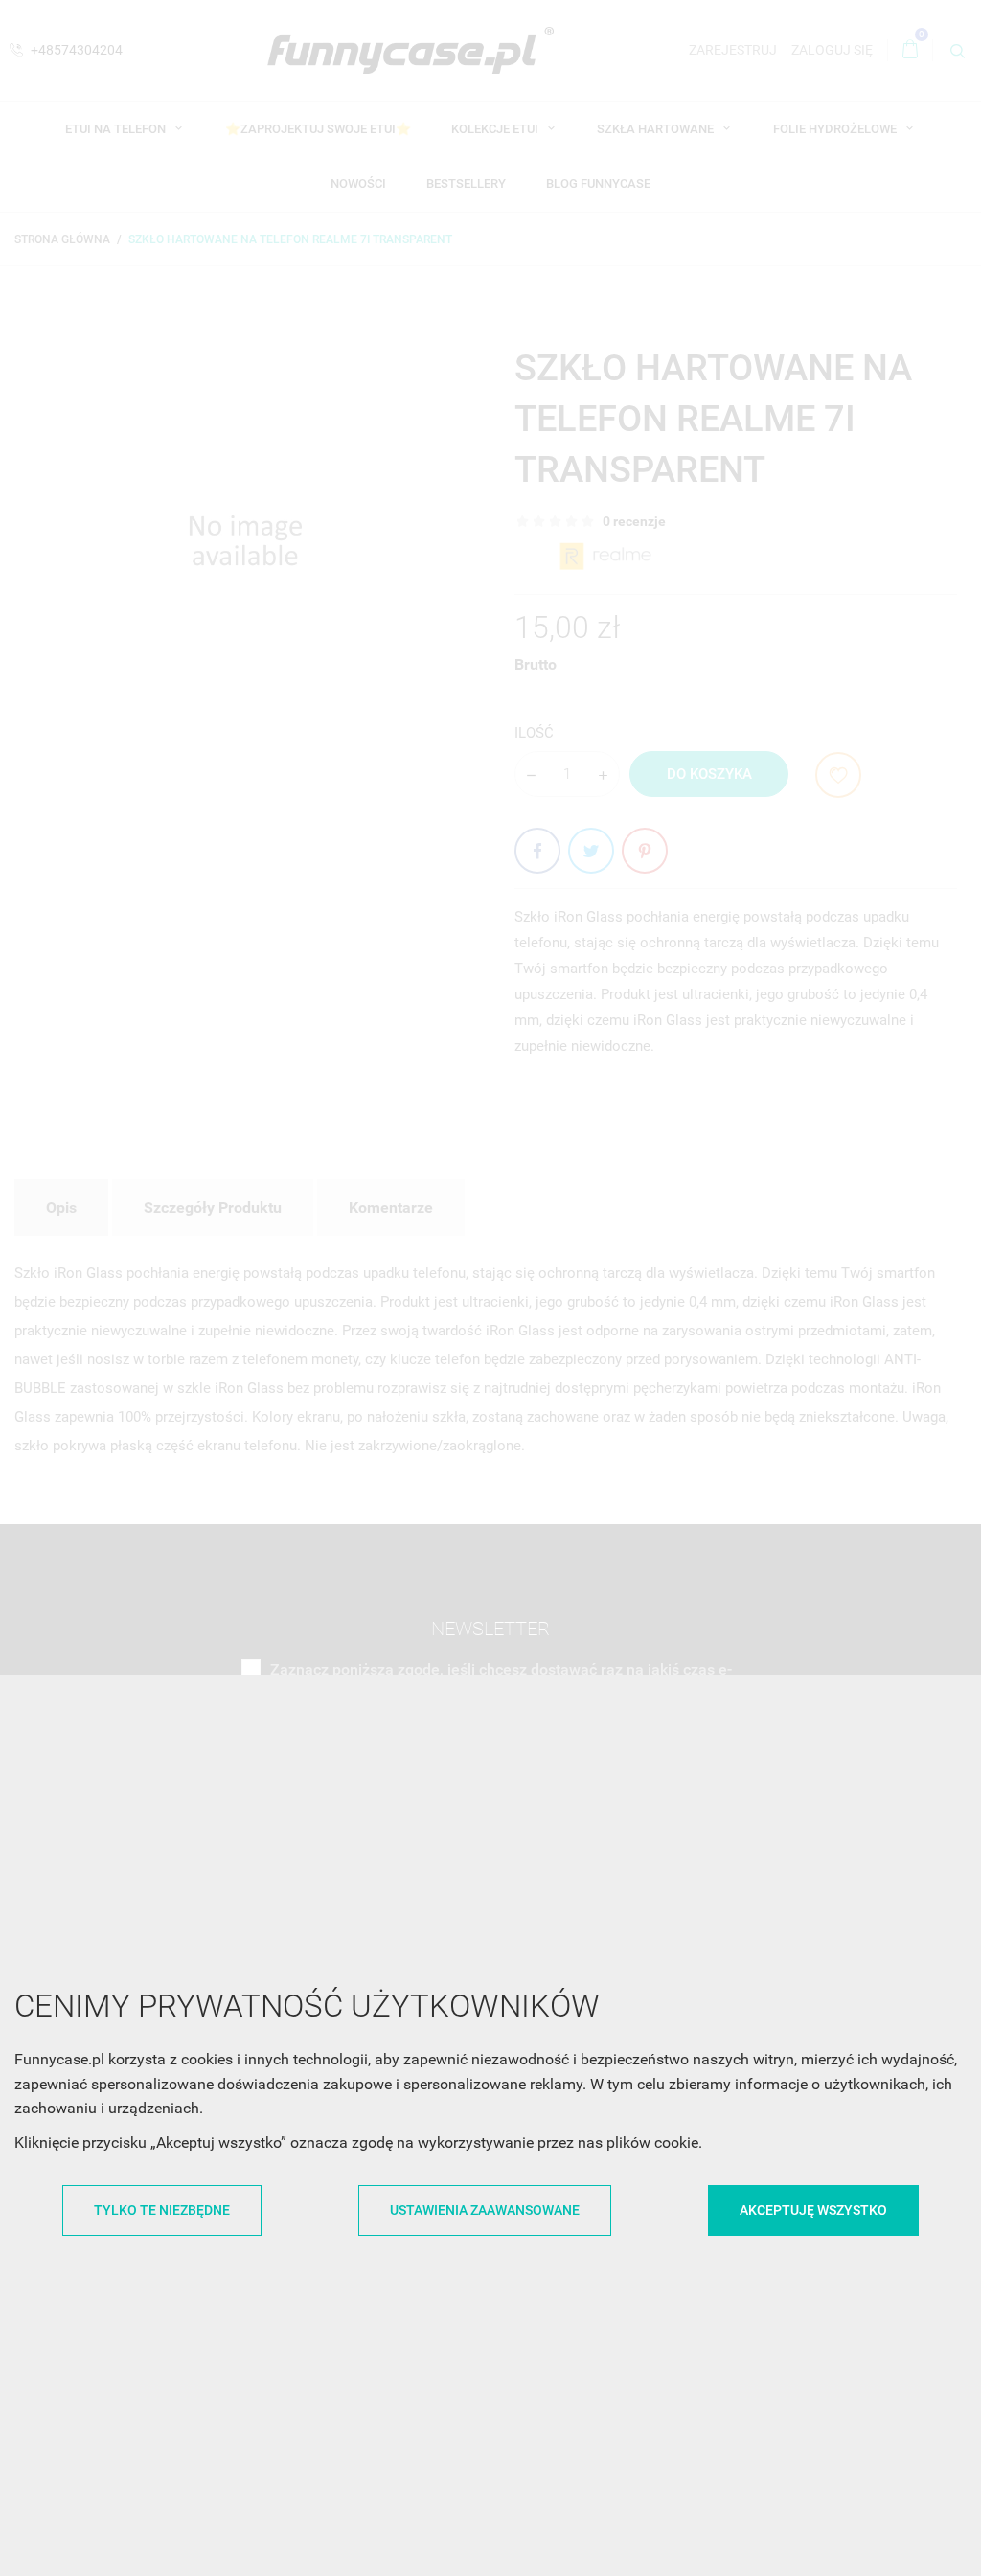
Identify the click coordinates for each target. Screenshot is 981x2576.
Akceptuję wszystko (813, 2210)
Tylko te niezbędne (162, 2210)
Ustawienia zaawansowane (485, 2210)
